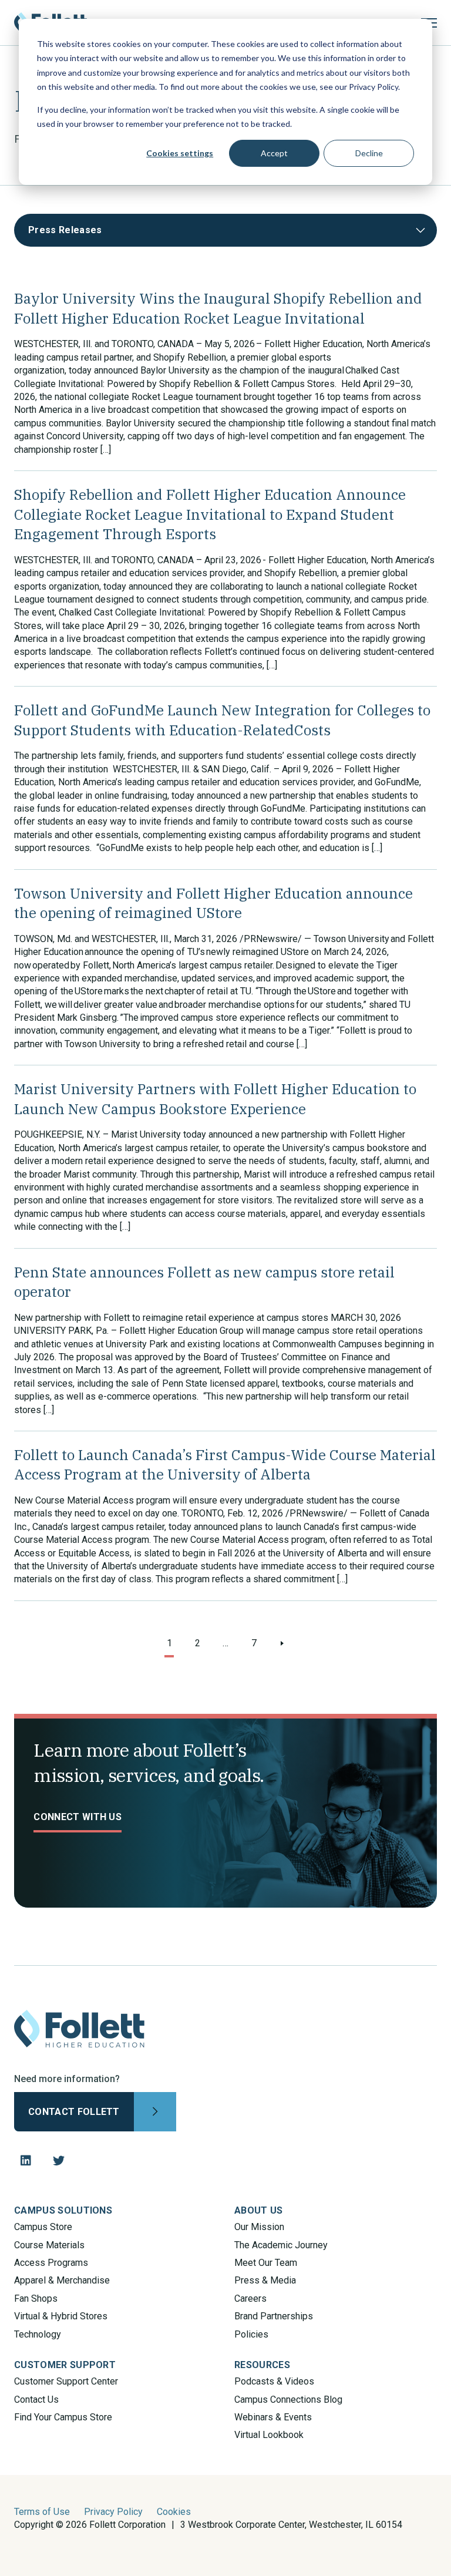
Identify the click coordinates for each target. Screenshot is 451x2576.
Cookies (174, 2512)
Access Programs (51, 2263)
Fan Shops (36, 2298)
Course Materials (49, 2245)
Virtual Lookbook (269, 2435)
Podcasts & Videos (274, 2381)
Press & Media (265, 2280)
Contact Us (36, 2400)
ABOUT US (259, 2210)
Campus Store (43, 2227)
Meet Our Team (266, 2263)
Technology (38, 2334)
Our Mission (259, 2227)
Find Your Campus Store (63, 2417)
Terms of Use (42, 2512)
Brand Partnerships (274, 2316)
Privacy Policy (113, 2512)
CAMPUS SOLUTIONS (63, 2210)
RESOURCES (262, 2365)
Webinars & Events (273, 2417)
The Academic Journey (281, 2245)
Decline (369, 153)
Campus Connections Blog (288, 2400)
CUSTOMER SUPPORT (65, 2365)
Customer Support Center (66, 2381)
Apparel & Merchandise (62, 2280)
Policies (251, 2334)
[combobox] (225, 230)
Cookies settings (180, 153)
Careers (250, 2298)
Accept (274, 153)
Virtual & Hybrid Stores (61, 2316)
